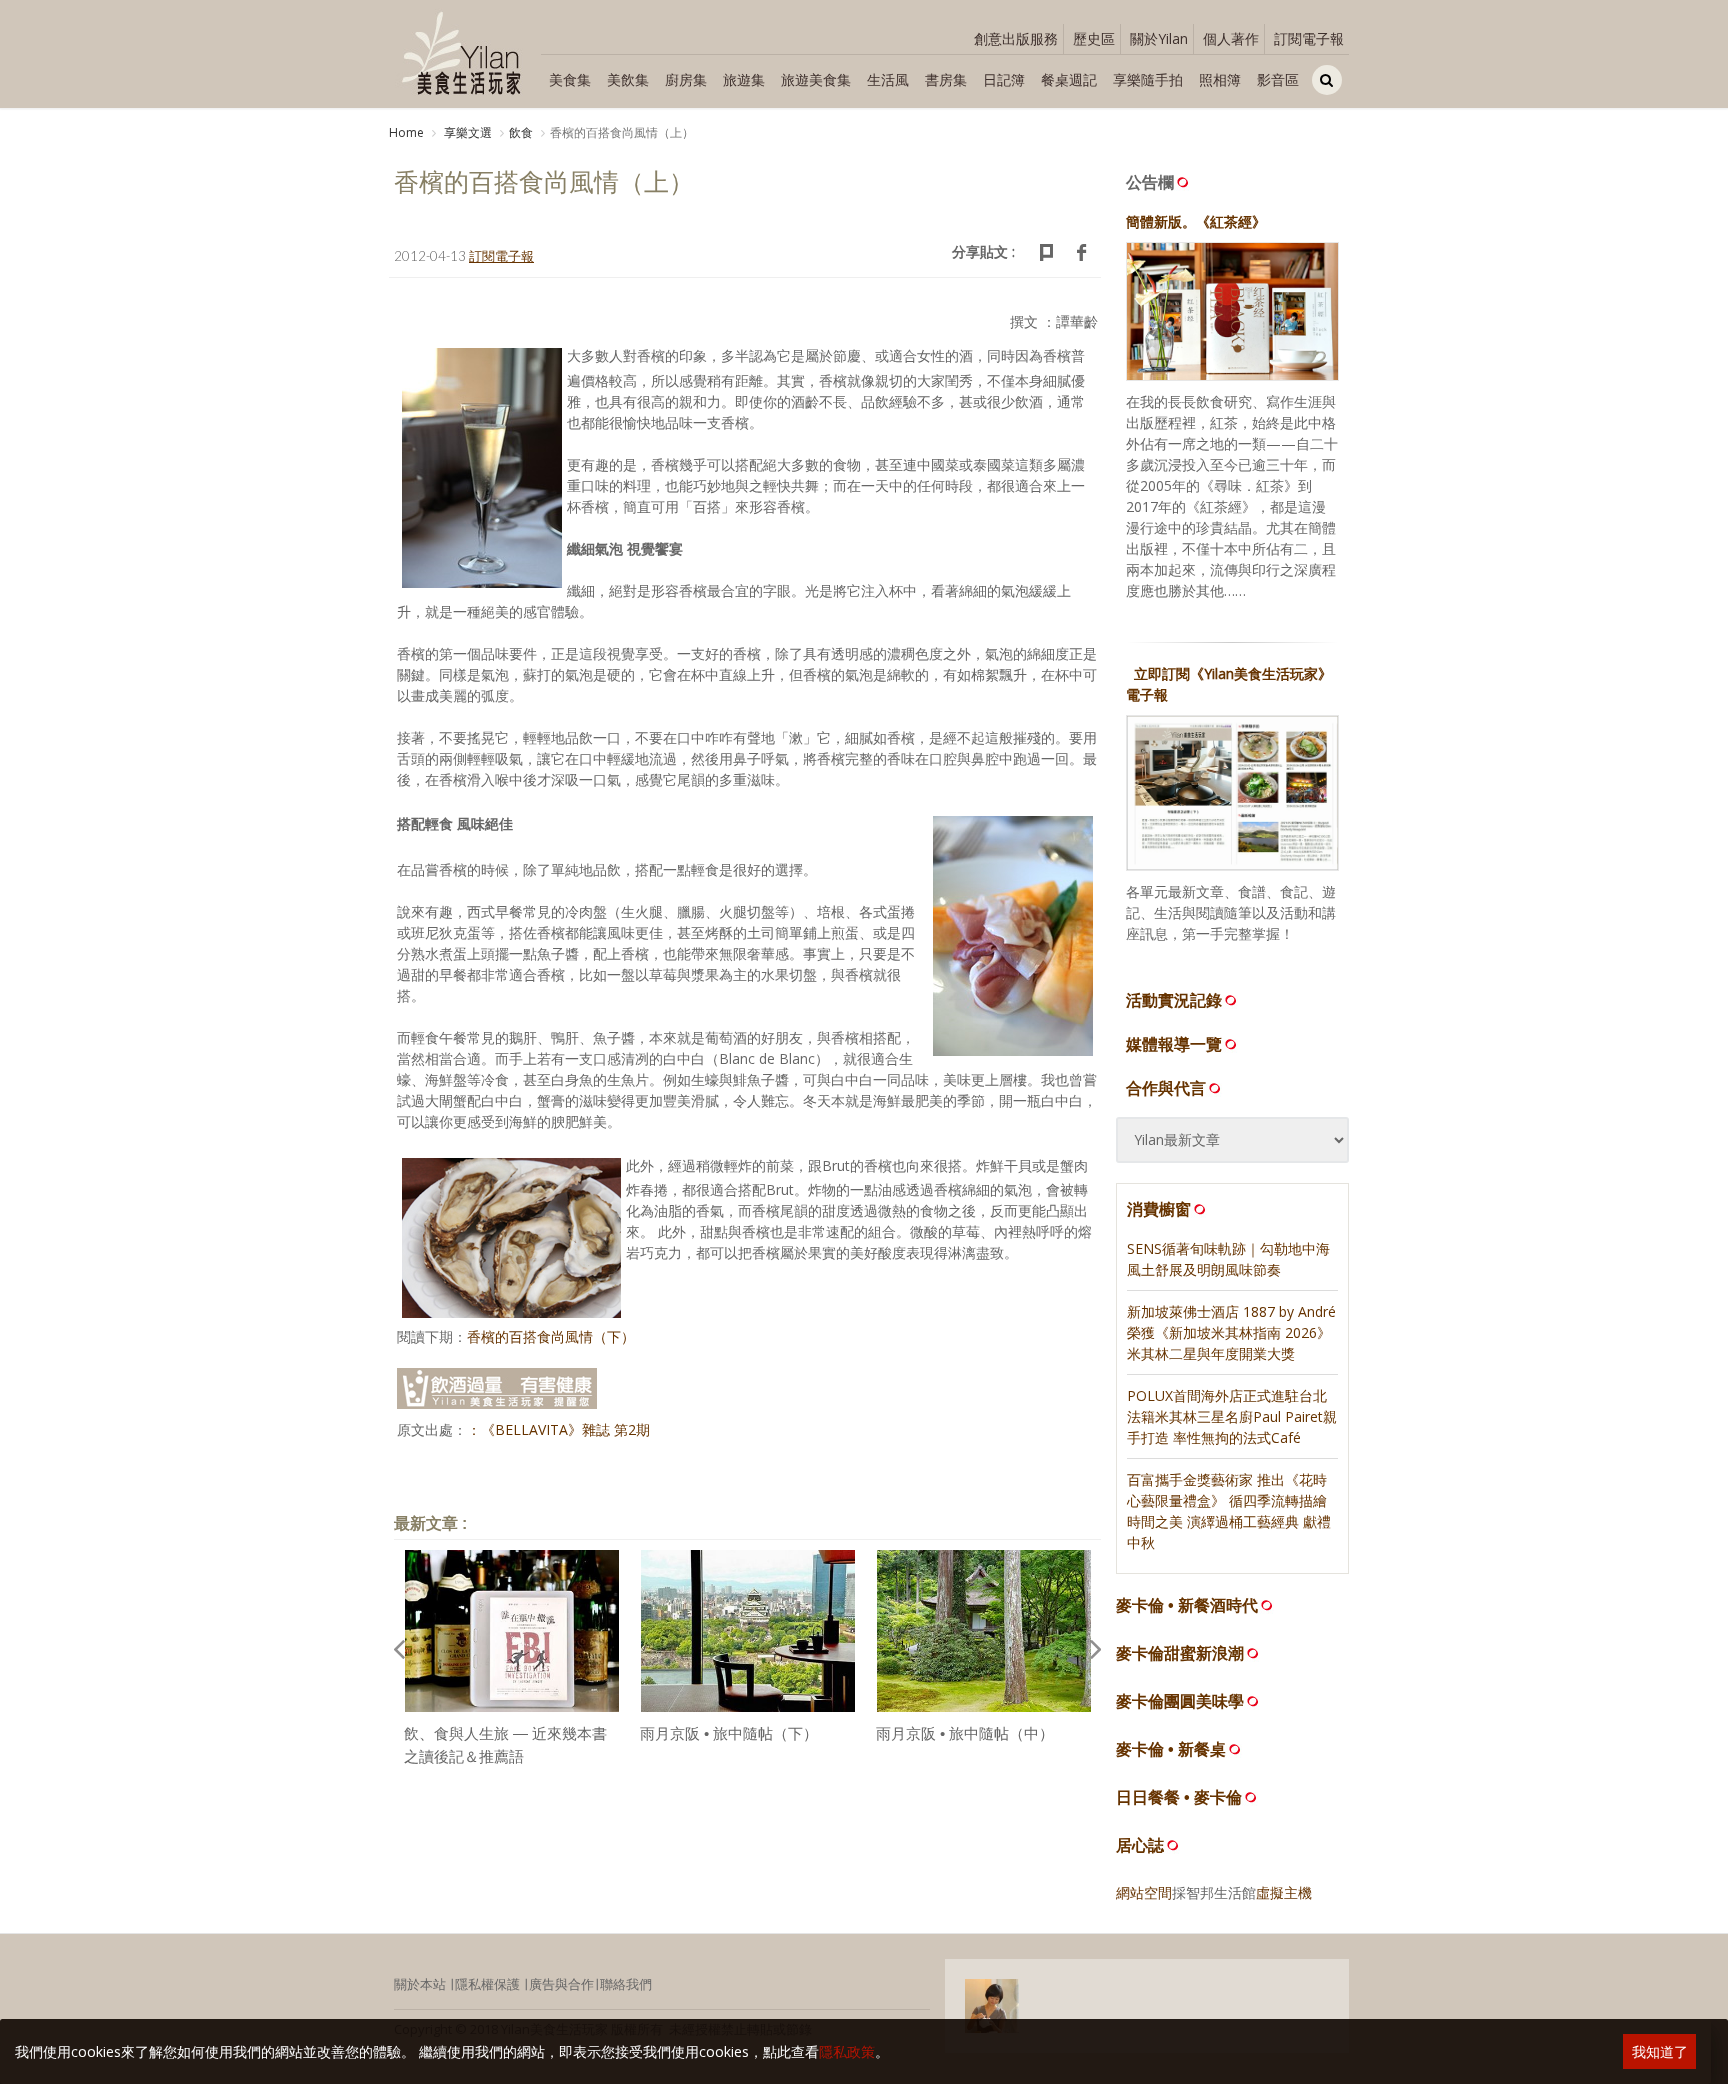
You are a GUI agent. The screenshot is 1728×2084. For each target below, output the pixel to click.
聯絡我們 (626, 1984)
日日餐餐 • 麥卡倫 (1179, 1797)
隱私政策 (847, 2051)
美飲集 (628, 79)
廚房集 (686, 79)
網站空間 (1144, 1892)
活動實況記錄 (1174, 1000)
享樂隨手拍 (1148, 79)
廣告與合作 (561, 1984)
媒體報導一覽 (1174, 1044)
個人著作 (1231, 38)
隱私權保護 (487, 1984)
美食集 (570, 79)
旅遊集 (744, 79)
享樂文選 (466, 132)
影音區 (1278, 79)
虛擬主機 (1284, 1892)
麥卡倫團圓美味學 (1180, 1701)
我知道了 (1660, 2051)
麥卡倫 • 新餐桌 (1171, 1749)
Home (406, 132)
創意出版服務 (1016, 38)
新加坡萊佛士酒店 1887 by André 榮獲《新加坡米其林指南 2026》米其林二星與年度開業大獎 (1231, 1332)
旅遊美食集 (816, 79)
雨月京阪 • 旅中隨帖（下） (729, 1733)
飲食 (521, 132)
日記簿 (1004, 79)
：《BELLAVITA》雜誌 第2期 (558, 1429)
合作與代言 (1166, 1088)
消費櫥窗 (1159, 1209)
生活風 (888, 79)
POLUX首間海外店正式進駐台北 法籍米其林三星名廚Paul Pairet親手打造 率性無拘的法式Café (1232, 1416)
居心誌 (1140, 1845)
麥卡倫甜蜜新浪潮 (1180, 1653)
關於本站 (420, 1984)
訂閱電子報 (1309, 38)
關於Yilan (1159, 38)
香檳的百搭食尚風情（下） (551, 1336)
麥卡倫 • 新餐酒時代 (1187, 1605)
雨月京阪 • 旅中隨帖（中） (965, 1733)
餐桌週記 (1069, 79)
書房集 (946, 79)
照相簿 (1220, 79)
